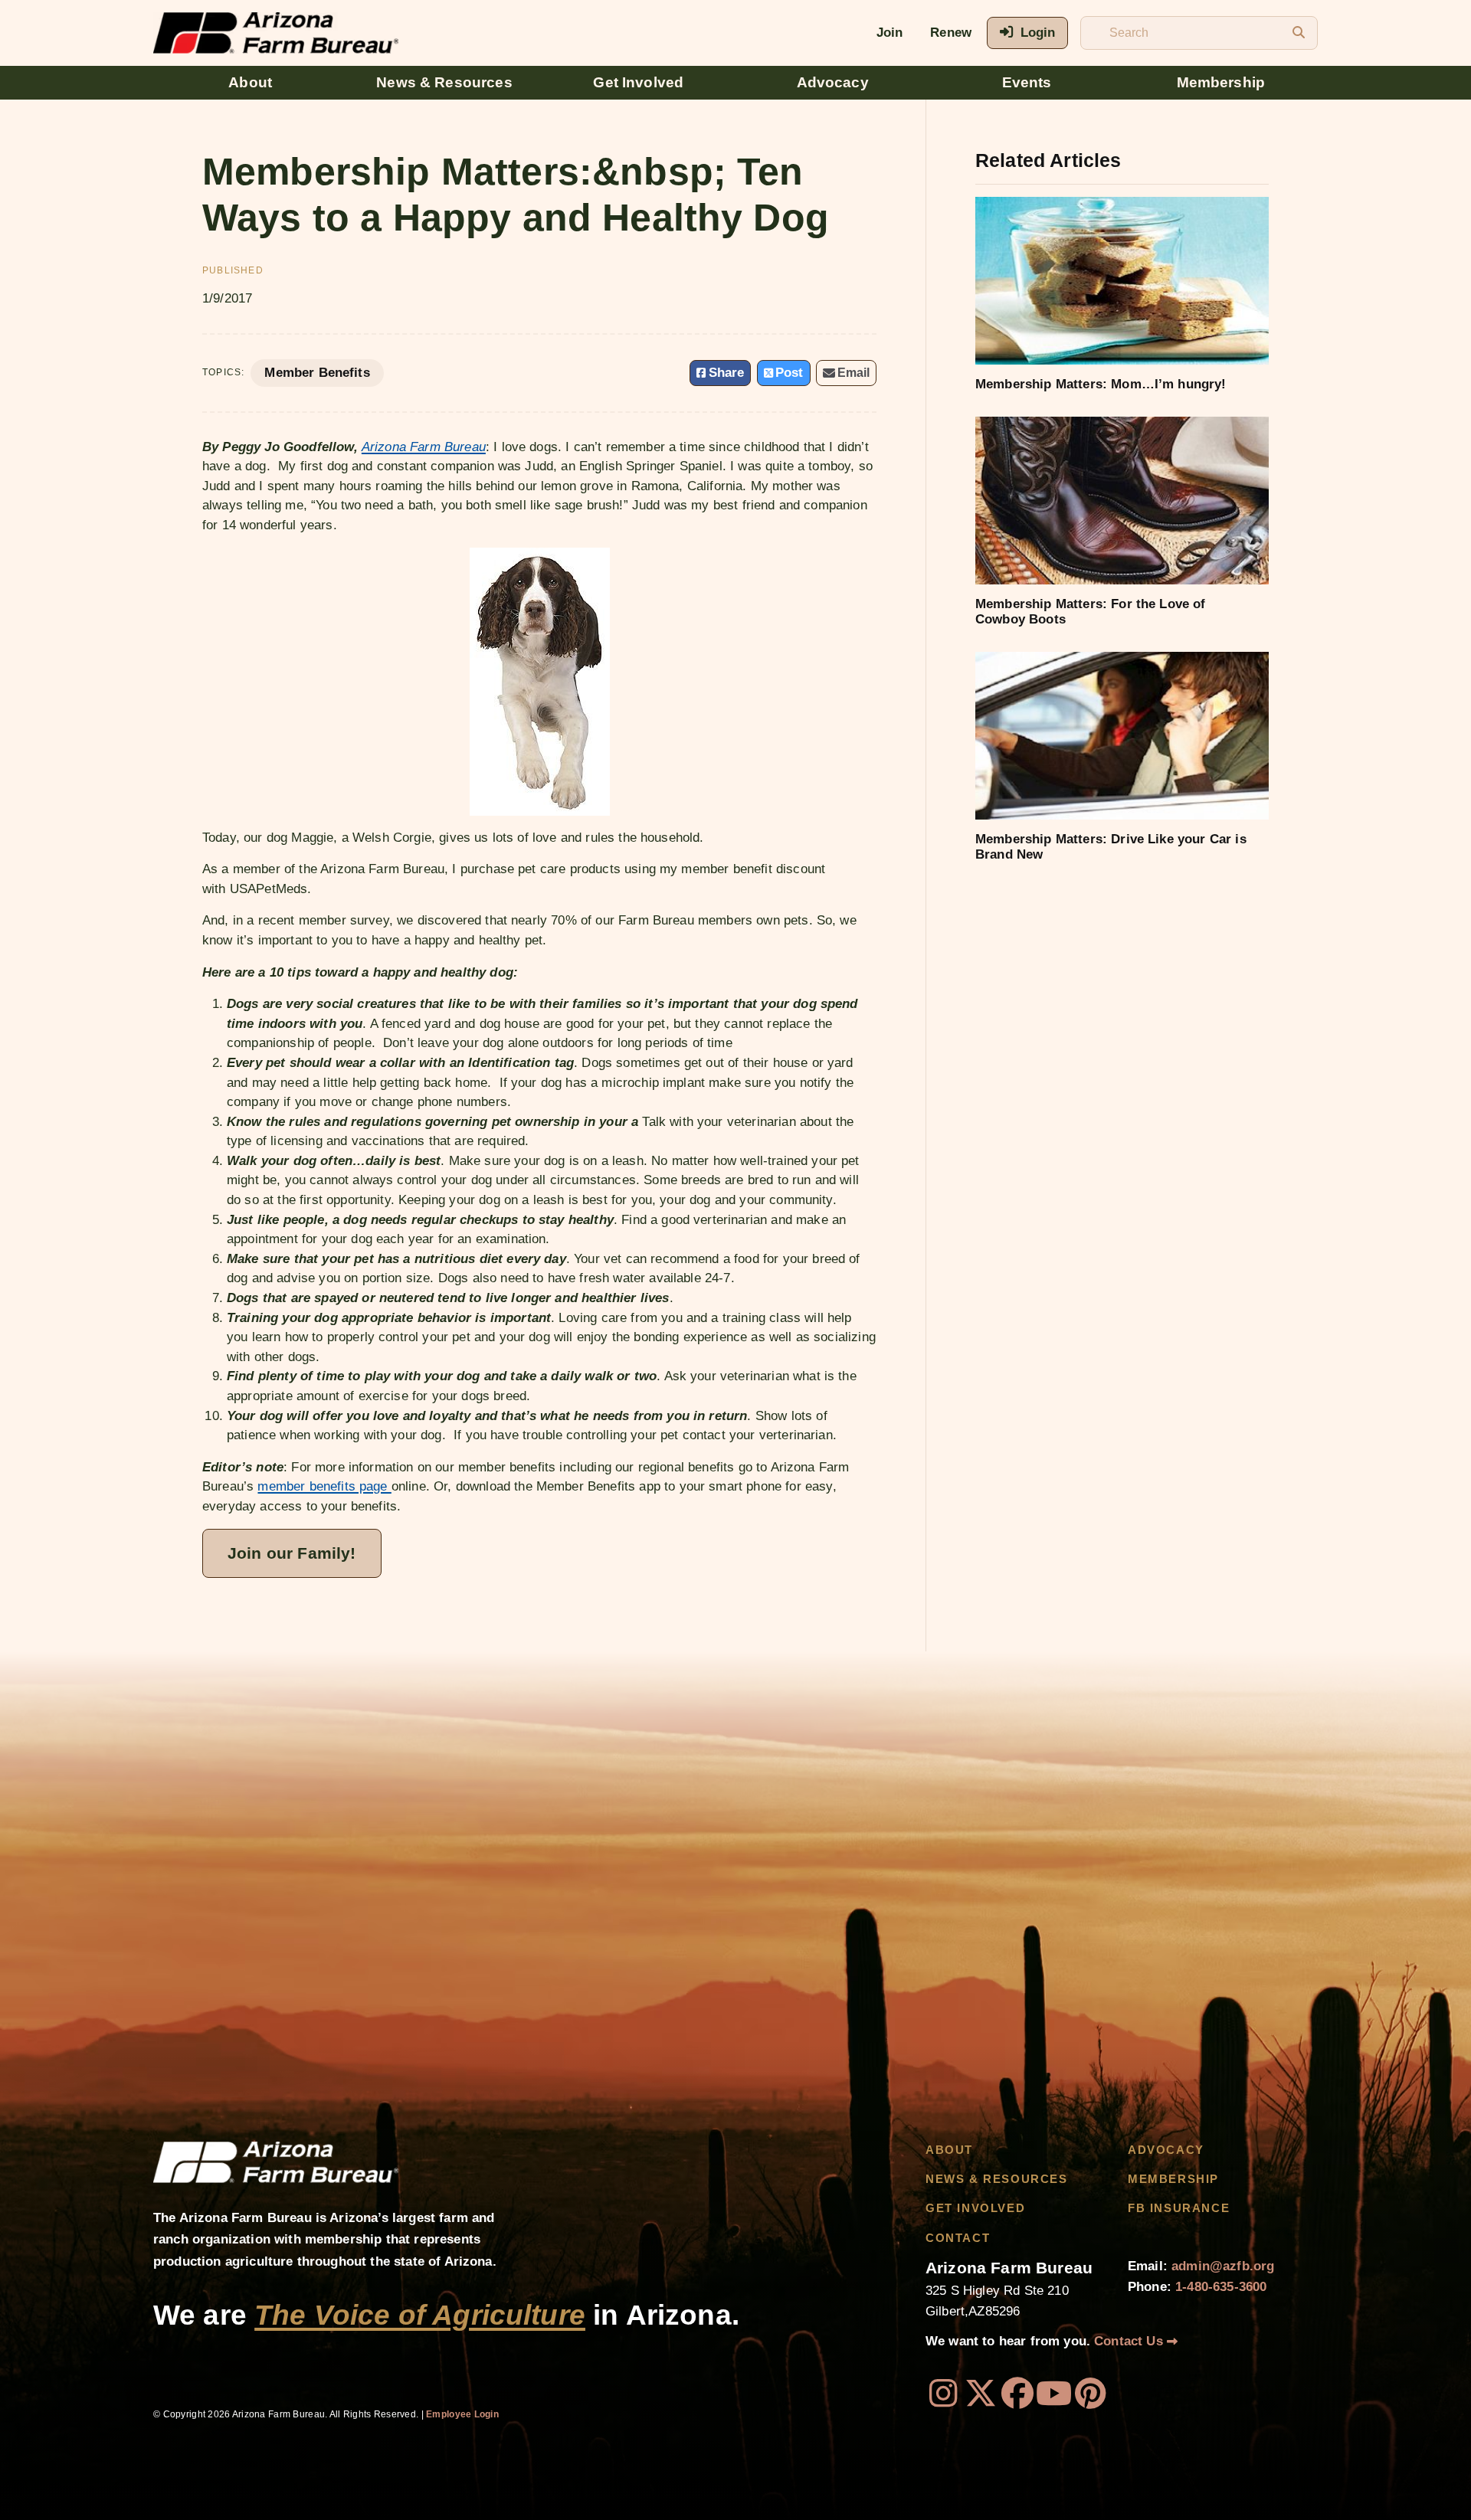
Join (890, 33)
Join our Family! (292, 1553)
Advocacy (833, 82)
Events (1027, 82)
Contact (958, 2238)
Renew (951, 33)
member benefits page (324, 1486)
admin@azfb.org (1223, 2266)
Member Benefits (317, 373)
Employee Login (462, 2414)
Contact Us (1130, 2341)
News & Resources (444, 82)
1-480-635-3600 (1221, 2287)
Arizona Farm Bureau (424, 447)
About (250, 82)
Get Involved (638, 82)
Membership (1221, 82)
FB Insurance (1179, 2208)
